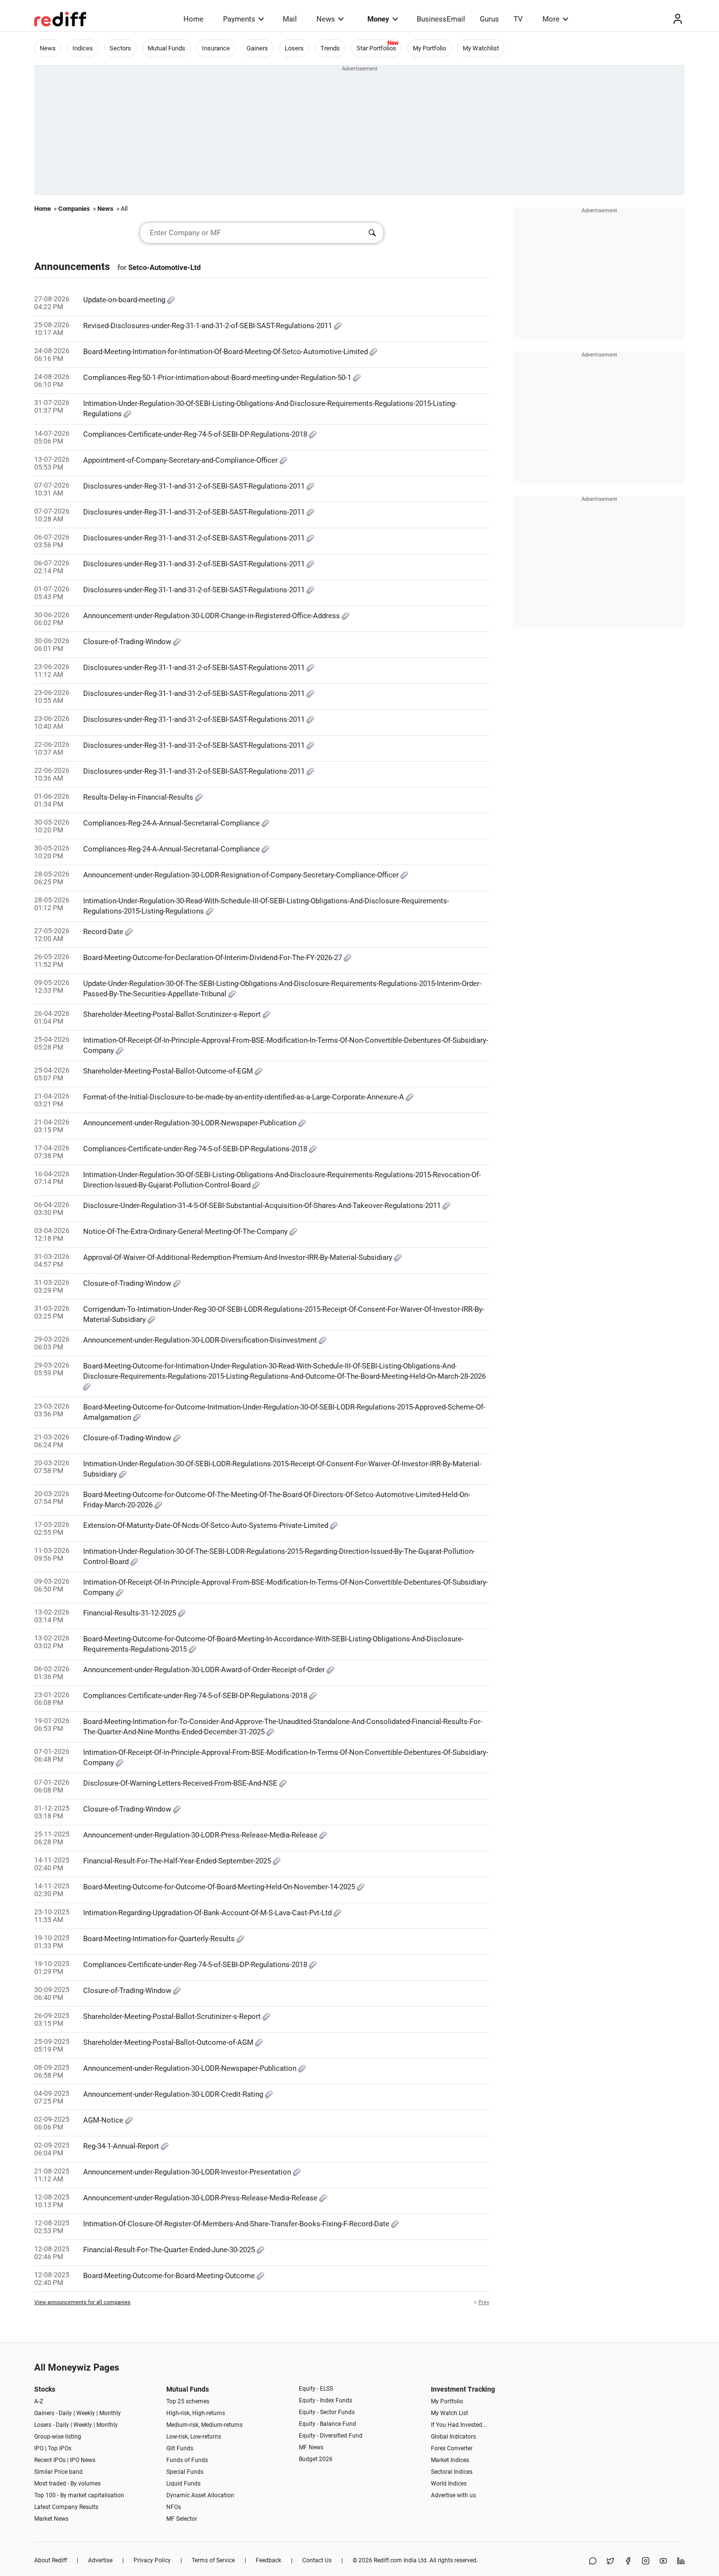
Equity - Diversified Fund (331, 2436)
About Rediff (51, 2560)
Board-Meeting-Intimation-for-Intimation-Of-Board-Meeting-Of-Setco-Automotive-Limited (226, 352)
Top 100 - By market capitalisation (79, 2495)
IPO (39, 2448)
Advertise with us (453, 2495)
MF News (311, 2447)
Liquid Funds (183, 2484)
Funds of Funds (187, 2460)
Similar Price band (58, 2472)
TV (518, 19)
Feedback (269, 2560)
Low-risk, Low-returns (194, 2437)
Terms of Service (213, 2560)
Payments (239, 19)
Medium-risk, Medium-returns (204, 2425)
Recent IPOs (50, 2460)
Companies (74, 209)
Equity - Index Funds (326, 2400)
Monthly (110, 2413)
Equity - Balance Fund (327, 2424)
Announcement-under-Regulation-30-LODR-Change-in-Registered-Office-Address (213, 616)
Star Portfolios (376, 48)
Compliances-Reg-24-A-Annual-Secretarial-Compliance (172, 823)
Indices (83, 48)
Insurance (216, 48)
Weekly (86, 2413)
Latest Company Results (66, 2507)
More (551, 19)
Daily (65, 2413)
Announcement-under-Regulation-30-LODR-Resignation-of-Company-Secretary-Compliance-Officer (242, 875)
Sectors (120, 48)
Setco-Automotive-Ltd (164, 268)
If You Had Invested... (459, 2425)
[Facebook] (628, 2562)
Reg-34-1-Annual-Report (122, 2146)
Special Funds (185, 2472)
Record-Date (104, 932)
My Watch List (449, 2413)
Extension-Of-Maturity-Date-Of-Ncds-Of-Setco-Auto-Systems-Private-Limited (207, 1525)
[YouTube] (663, 2562)
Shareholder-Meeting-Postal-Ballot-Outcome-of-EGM (169, 1071)
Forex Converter (452, 2448)
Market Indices (450, 2460)
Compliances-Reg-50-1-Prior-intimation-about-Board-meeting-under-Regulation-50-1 (218, 378)
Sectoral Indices (452, 2472)
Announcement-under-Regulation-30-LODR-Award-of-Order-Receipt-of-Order (205, 1670)
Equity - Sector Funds (327, 2412)
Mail (290, 19)
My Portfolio (429, 48)
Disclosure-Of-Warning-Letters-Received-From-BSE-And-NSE (181, 1783)
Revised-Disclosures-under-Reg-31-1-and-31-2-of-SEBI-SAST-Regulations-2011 (209, 326)
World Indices (449, 2484)
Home (193, 19)
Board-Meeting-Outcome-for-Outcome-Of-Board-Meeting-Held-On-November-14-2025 (220, 1887)
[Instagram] (646, 2562)
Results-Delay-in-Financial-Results (139, 797)
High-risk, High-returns (196, 2413)
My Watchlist (481, 48)
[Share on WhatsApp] (593, 2562)
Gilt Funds (180, 2448)
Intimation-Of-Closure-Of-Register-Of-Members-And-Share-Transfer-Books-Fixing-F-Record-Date (237, 2224)
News (326, 19)
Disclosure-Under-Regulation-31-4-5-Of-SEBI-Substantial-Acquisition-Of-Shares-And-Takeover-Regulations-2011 (263, 1206)
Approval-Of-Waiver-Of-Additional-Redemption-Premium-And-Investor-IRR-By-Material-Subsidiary (239, 1257)
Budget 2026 (316, 2459)
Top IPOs (60, 2448)
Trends (330, 48)
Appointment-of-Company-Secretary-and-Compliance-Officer (181, 460)
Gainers (257, 48)
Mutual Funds (167, 48)
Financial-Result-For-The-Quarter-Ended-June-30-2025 (170, 2250)
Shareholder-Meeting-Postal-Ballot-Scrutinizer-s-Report (173, 1014)
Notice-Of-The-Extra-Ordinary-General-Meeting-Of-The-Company (186, 1232)
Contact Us (317, 2560)
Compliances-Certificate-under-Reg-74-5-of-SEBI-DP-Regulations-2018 (196, 434)
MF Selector (182, 2519)
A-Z (39, 2401)
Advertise (100, 2560)
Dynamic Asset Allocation (200, 2495)
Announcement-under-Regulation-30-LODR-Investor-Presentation (188, 2172)
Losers (294, 48)
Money (378, 19)
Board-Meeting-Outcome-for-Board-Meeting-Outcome (170, 2276)
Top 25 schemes (188, 2401)
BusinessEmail (441, 19)
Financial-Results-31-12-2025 (131, 1613)
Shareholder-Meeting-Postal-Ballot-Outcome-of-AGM (169, 2042)
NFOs (174, 2507)
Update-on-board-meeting (125, 300)
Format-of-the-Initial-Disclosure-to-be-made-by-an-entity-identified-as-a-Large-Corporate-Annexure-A (245, 1097)
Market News (51, 2519)
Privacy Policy (152, 2560)
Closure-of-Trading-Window (128, 642)
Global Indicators (453, 2437)
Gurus (489, 19)
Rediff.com (388, 2560)
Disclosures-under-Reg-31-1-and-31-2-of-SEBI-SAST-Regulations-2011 (195, 486)
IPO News (83, 2460)
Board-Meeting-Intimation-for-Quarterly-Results (160, 1939)
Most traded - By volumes (67, 2484)
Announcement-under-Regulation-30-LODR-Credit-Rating (174, 2094)
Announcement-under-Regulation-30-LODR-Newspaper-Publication (191, 1123)
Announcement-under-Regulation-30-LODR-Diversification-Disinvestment (201, 1340)
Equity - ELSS (316, 2389)
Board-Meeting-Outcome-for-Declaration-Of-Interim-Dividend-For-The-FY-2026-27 (213, 958)
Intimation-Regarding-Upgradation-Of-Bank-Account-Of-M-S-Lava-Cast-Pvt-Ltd (208, 1913)
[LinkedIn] (681, 2562)
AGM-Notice (104, 2120)
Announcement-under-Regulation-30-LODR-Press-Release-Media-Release (201, 1835)
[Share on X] (610, 2562)
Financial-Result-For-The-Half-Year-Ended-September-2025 (178, 1861)
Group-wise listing (58, 2437)
